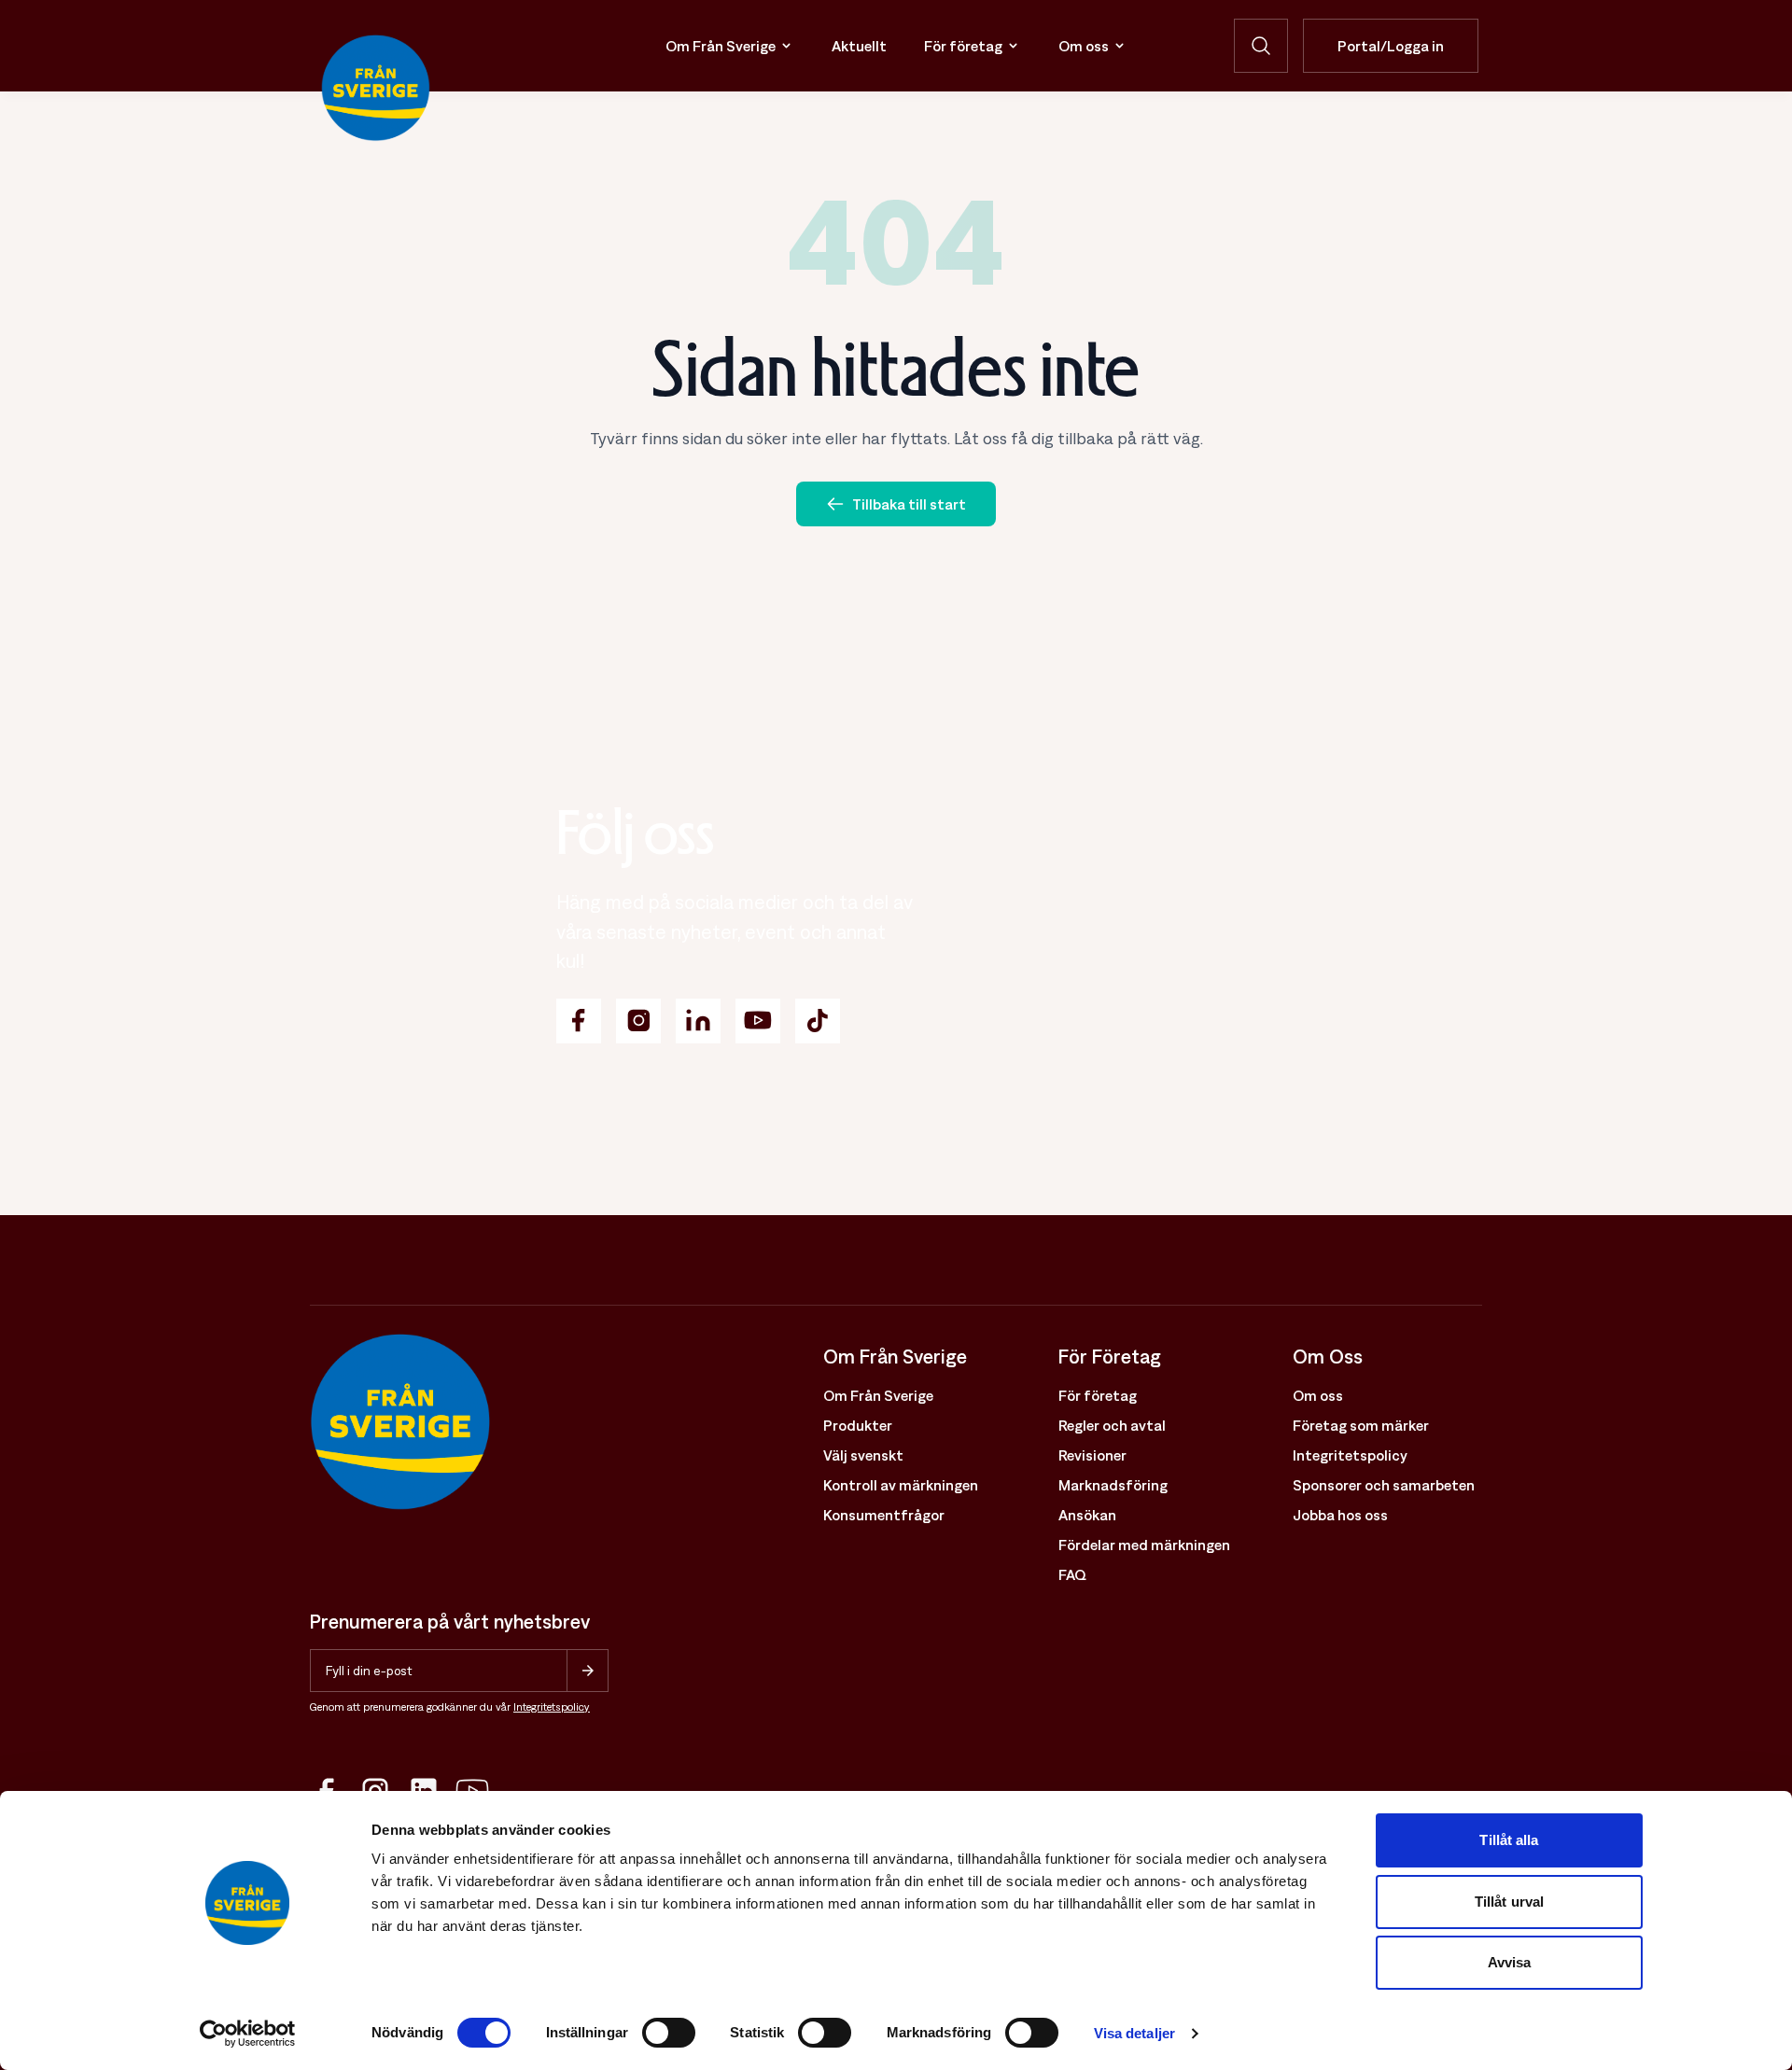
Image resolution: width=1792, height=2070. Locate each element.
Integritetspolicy (552, 1707)
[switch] (669, 2033)
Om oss (1084, 46)
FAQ (1072, 1574)
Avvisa (1510, 1962)
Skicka (588, 1671)
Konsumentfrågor (884, 1515)
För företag (963, 46)
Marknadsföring (1113, 1485)
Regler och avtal (1112, 1425)
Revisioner (1092, 1455)
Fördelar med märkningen (1144, 1545)
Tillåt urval (1509, 1902)
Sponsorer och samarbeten (1384, 1485)
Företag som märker (1361, 1425)
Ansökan (1087, 1515)
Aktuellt (859, 46)
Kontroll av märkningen (901, 1485)
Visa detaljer (1134, 2033)
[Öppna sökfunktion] (1261, 46)
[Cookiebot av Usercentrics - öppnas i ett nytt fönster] (248, 2034)
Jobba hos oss (1340, 1515)
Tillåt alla (1509, 1840)
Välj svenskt (863, 1455)
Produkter (858, 1425)
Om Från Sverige (721, 46)
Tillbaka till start (909, 504)
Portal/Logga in (1391, 46)
